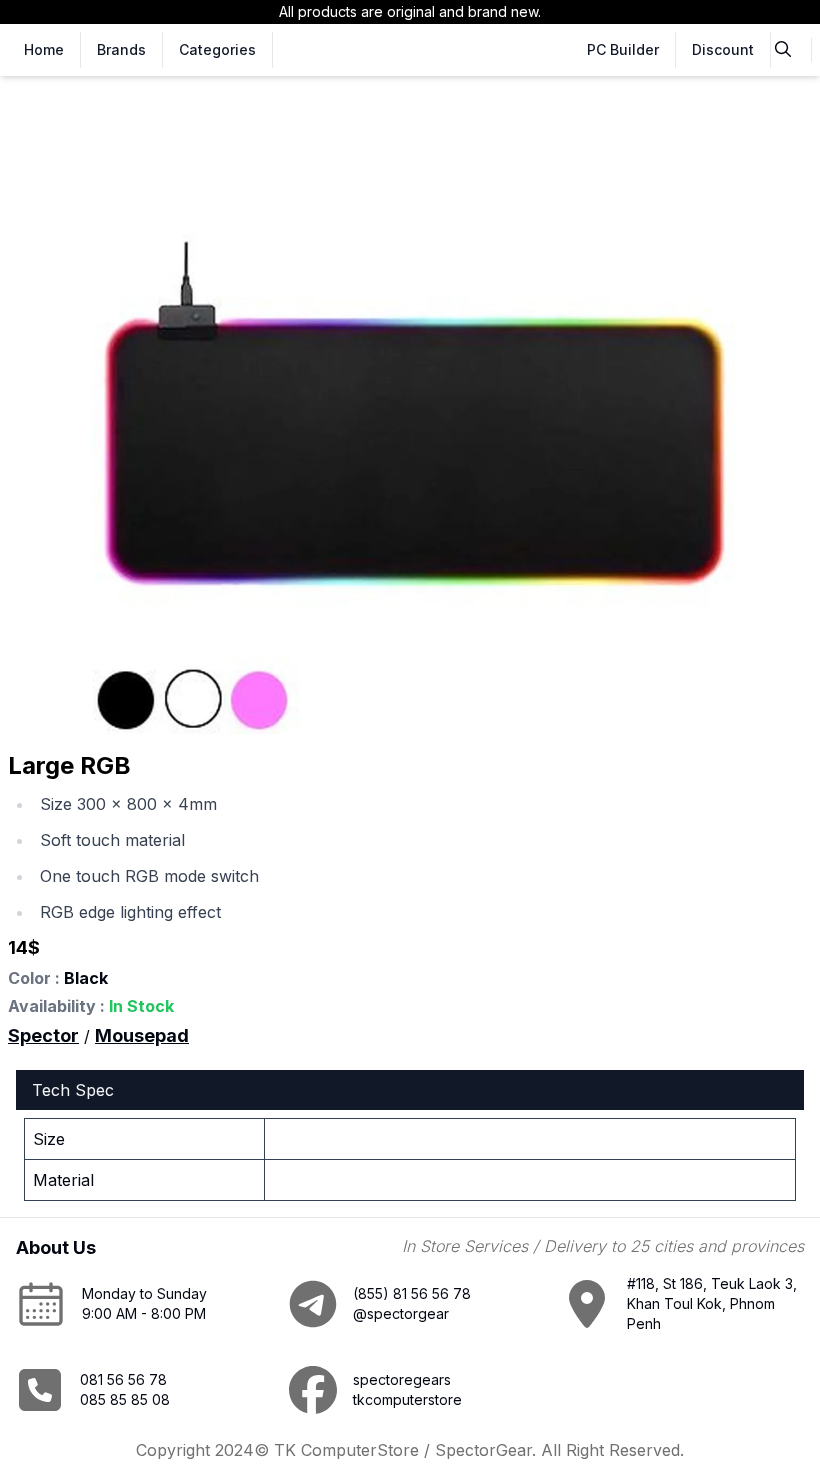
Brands (121, 49)
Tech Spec (73, 1090)
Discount (723, 49)
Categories (217, 49)
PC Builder (623, 49)
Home (44, 49)
